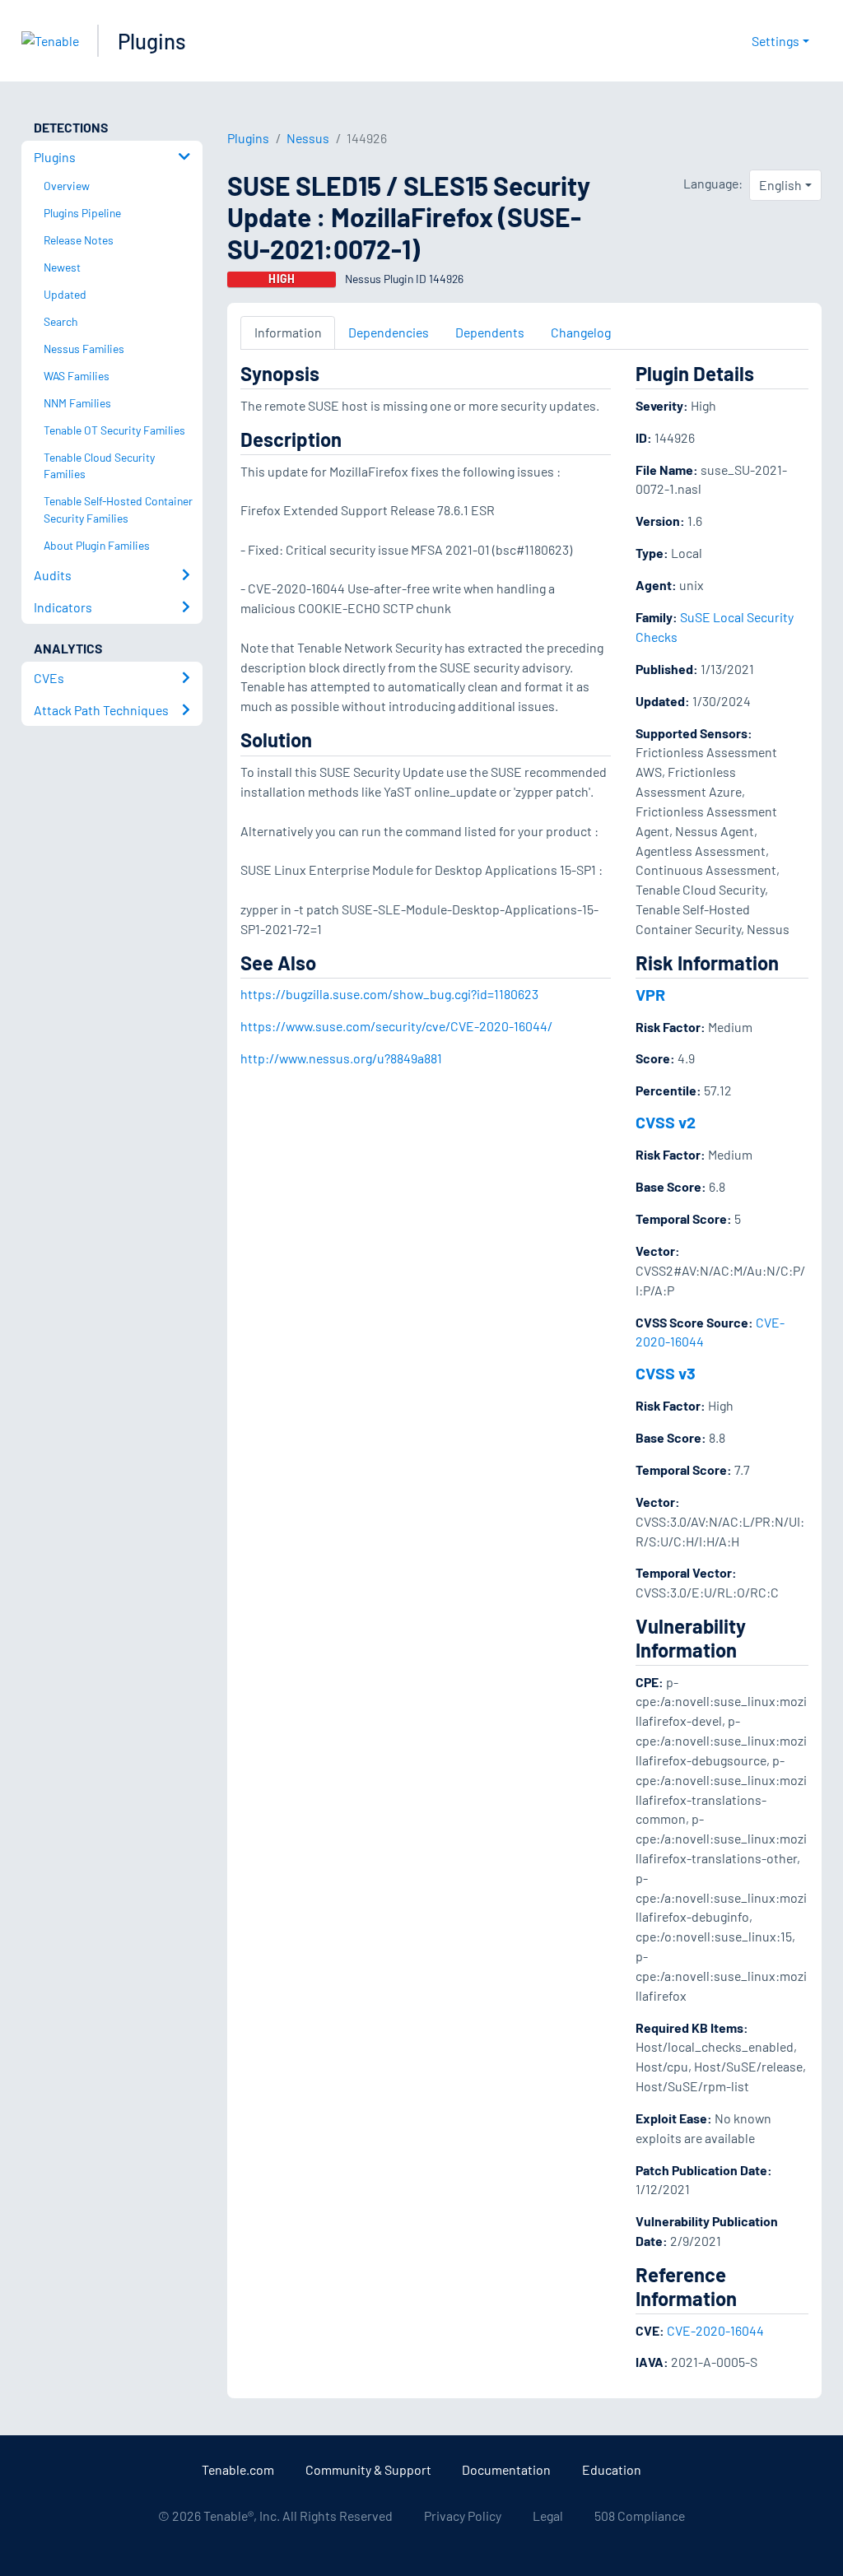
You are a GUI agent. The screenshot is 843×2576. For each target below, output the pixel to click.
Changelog (581, 332)
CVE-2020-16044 (715, 2330)
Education (612, 2469)
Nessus (308, 138)
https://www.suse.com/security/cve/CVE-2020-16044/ (396, 1026)
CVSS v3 (666, 1373)
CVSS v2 (666, 1122)
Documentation (506, 2469)
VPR (650, 994)
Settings (775, 41)
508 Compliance (640, 2516)
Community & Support (368, 2469)
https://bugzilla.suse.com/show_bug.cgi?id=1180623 (389, 994)
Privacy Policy (463, 2516)
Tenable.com (238, 2469)
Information (288, 332)
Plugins (152, 41)
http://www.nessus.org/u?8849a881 (341, 1058)
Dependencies (389, 332)
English (780, 185)
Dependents (490, 332)
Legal (548, 2516)
